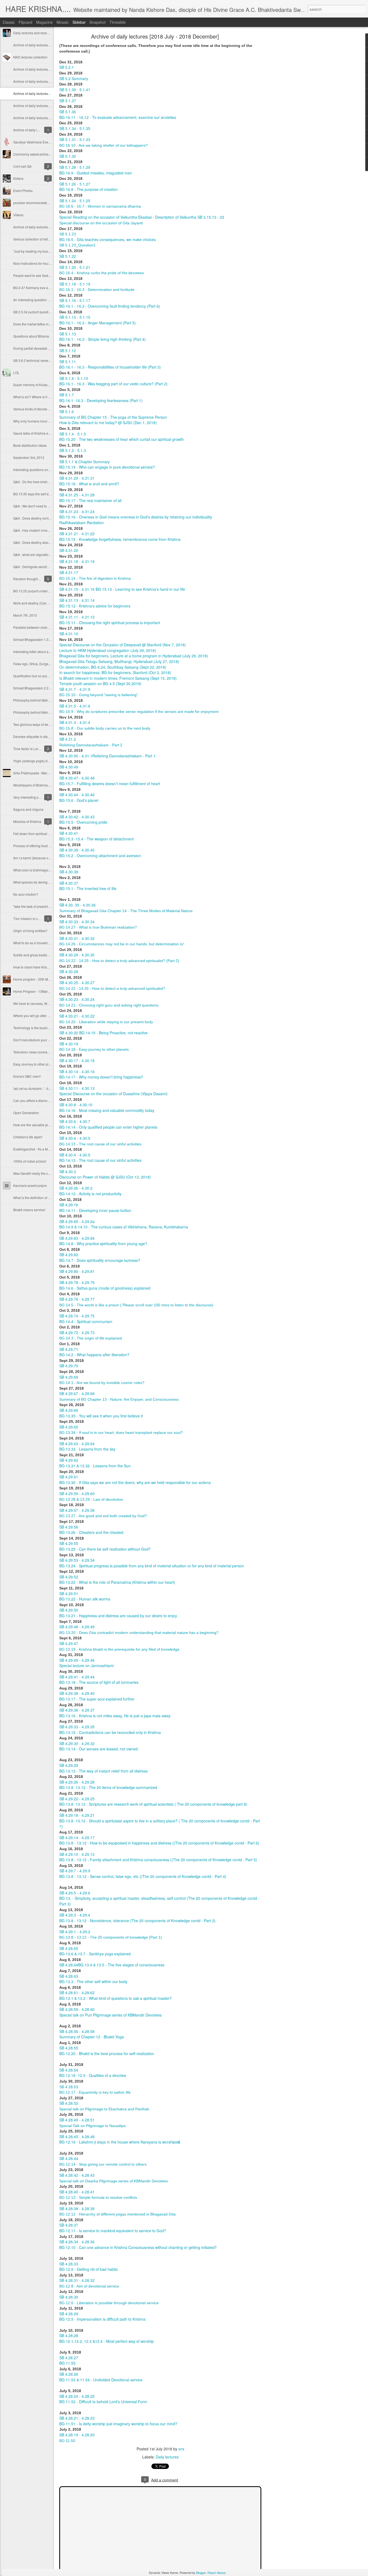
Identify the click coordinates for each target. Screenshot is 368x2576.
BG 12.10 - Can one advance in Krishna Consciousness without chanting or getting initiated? (138, 2247)
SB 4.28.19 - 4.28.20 (77, 2435)
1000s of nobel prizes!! (30, 1161)
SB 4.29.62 (69, 1460)
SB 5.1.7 (67, 395)
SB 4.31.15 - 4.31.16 (77, 589)
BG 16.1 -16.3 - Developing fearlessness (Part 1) (101, 400)
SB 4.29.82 (69, 1255)
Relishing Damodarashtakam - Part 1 (124, 756)
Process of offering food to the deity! (39, 846)
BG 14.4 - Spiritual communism (86, 1321)
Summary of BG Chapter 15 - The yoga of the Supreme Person (113, 417)
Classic (9, 22)
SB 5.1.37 (68, 101)
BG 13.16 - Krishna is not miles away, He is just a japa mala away (115, 1716)
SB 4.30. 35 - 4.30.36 (77, 905)
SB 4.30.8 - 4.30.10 (76, 1105)
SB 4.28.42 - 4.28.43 (77, 2175)
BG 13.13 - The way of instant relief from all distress (103, 1771)
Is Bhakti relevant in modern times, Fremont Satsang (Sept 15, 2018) (118, 678)
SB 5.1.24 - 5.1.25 (75, 201)
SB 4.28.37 (69, 2225)
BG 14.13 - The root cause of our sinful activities (100, 1160)
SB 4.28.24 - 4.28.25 (77, 2396)
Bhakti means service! (29, 1210)
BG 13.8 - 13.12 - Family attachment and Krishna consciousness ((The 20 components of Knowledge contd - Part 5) (158, 1860)
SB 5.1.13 (68, 334)
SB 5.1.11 (68, 362)
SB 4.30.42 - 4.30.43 (77, 817)
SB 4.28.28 (69, 2335)
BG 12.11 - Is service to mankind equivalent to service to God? (113, 2231)
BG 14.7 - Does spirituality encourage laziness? (100, 1260)
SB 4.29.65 (69, 1427)
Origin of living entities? (30, 931)
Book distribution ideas (30, 445)
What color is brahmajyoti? (33, 870)
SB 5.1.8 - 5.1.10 (74, 378)
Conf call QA (22, 166)
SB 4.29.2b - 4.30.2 (76, 1188)
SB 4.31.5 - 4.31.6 (75, 706)
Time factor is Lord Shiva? (32, 749)
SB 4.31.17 (69, 572)
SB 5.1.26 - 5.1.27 (75, 184)
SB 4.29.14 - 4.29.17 (77, 1837)
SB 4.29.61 (69, 1477)
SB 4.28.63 (69, 1976)
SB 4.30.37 (69, 883)
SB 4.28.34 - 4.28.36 (77, 2242)
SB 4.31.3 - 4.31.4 (75, 722)
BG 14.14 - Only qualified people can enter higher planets (108, 1127)
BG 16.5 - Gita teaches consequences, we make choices (107, 239)
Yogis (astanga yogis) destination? (38, 761)
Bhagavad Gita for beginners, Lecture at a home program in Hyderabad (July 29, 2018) (134, 656)
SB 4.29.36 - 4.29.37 (77, 1710)
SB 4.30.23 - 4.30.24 (77, 999)
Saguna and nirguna (28, 809)
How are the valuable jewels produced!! (42, 1125)
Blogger (201, 2572)
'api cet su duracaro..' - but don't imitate (41, 1088)
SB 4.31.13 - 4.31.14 (77, 600)
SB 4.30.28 (69, 971)
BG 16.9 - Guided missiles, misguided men (96, 173)
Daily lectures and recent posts (36, 33)
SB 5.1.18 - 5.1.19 (75, 284)
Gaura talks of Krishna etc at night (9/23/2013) (47, 433)
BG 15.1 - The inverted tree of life (88, 888)
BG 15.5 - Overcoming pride (83, 822)
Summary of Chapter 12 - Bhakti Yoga (92, 2037)
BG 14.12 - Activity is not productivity (90, 1194)
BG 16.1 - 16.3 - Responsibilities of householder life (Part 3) (110, 367)
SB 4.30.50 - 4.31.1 (76, 756)
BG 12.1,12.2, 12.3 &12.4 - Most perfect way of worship (107, 2341)
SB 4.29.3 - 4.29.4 (75, 1915)
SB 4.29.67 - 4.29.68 (77, 1393)
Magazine (44, 22)
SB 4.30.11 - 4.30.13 (77, 1088)
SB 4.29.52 (69, 1577)
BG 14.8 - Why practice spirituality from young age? (103, 1244)
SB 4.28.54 (69, 2070)
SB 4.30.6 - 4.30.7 (75, 1121)
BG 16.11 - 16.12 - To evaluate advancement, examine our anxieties (118, 117)
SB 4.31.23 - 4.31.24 (77, 511)
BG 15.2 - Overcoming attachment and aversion (100, 856)
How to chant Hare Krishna (33, 967)
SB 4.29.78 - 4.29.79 (77, 1282)
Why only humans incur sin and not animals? (46, 421)
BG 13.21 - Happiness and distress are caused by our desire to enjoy (118, 1616)
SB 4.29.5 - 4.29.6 (75, 1893)
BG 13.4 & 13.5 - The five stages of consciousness (121, 1965)
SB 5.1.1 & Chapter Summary (84, 462)
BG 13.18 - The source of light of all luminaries (99, 1682)
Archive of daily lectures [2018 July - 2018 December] (155, 36)
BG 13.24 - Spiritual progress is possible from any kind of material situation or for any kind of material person (152, 1566)
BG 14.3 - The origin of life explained (91, 1338)
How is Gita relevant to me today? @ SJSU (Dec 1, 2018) (108, 423)
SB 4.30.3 (68, 1172)
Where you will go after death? (35, 1016)
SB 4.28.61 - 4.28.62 (77, 1993)
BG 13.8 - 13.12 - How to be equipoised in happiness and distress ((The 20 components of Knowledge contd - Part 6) (159, 1843)
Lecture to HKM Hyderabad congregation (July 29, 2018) (108, 650)
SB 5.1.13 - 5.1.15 (75, 317)
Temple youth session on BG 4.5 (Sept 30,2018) (100, 684)
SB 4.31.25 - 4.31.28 (77, 495)
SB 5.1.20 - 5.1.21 (75, 267)
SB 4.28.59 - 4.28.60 (77, 2009)
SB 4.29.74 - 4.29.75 (77, 1316)
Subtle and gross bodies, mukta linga (40, 955)
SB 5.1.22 (68, 256)
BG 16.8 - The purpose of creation (88, 189)
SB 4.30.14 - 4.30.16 (77, 1071)
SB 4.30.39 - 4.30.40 (77, 850)
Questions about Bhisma (31, 336)
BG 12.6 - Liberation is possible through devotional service (109, 2303)
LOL (16, 372)
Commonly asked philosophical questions (44, 154)
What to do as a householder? (35, 943)
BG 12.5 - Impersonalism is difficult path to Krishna (102, 2319)
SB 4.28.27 (69, 2358)
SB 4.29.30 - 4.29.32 (77, 1743)
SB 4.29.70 (69, 1366)
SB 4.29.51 (69, 1593)
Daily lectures (167, 2457)
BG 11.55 (67, 2363)
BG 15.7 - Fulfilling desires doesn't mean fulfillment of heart (110, 784)
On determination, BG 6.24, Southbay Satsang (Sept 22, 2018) (113, 667)
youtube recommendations (33, 203)
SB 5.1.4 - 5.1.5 (73, 434)
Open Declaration (26, 1113)
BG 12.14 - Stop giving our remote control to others (103, 2164)
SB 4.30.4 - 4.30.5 (75, 1138)
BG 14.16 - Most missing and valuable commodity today (107, 1110)
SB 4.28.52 (69, 2103)
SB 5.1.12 (68, 351)
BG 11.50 (67, 2441)
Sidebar (79, 22)
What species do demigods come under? (43, 882)
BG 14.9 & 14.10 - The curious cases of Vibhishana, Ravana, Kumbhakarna (124, 1227)
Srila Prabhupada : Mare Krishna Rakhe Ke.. (46, 773)
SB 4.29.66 (69, 1410)
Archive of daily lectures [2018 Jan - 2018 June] (48, 106)
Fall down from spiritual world (35, 834)
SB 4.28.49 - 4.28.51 (77, 2120)
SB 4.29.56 (69, 1527)
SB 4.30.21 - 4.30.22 (77, 1016)
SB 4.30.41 (69, 833)
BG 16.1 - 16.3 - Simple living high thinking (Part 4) (103, 339)
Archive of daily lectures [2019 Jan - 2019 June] (48, 81)
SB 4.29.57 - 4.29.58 (77, 1510)
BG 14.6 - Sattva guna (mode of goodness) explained (105, 1288)
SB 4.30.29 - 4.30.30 (77, 955)
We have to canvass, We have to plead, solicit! (47, 1003)
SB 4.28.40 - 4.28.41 (77, 2192)
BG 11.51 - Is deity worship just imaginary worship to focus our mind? (118, 2424)
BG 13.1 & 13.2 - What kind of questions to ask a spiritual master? (115, 1998)
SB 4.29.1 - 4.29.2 (75, 1932)
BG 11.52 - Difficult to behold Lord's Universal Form (103, 2402)
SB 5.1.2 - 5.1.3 (73, 450)
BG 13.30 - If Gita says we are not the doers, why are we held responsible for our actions (135, 1482)
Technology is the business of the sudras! (43, 1028)
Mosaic (63, 22)
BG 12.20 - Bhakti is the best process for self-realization (107, 2053)
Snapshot (98, 22)
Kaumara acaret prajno (30, 1185)
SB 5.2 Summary (74, 78)
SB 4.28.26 (69, 2374)
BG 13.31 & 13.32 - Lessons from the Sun (95, 1466)
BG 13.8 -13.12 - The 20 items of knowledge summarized (108, 1787)
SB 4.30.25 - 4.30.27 (77, 983)
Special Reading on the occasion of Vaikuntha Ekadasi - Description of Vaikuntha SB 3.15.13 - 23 (142, 217)
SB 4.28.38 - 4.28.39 (77, 2209)
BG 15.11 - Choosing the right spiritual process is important (110, 623)
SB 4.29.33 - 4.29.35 (77, 1727)
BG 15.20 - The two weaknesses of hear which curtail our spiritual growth (121, 439)
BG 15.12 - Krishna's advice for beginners (95, 606)
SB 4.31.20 (69, 550)
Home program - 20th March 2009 (38, 979)
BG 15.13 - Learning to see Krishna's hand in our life (140, 589)
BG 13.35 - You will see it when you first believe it (101, 1416)
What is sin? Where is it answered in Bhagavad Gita (51, 397)
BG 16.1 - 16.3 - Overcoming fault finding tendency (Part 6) (110, 306)
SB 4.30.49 (69, 767)
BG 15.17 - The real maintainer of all (90, 500)
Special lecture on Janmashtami (86, 1665)
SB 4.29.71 (69, 1349)
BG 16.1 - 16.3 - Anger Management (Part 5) (98, 323)
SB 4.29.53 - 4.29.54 (77, 1560)
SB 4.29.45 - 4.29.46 (77, 1660)
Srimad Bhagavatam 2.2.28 (33, 688)
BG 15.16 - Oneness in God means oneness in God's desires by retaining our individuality (136, 517)
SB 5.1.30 (68, 156)
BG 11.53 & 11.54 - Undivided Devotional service (101, 2380)
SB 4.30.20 (69, 1033)
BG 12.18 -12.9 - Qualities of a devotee (93, 2075)
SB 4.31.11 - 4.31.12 (77, 617)
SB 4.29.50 (69, 1610)
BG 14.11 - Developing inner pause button (95, 1210)
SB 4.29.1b (69, 1205)
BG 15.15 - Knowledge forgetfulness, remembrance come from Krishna (120, 539)
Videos (18, 215)
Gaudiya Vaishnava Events (33, 142)
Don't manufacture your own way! (37, 1040)
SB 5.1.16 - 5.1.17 (75, 300)
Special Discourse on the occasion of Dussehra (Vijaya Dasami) (113, 1094)
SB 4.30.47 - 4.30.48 (77, 778)
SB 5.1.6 (67, 411)
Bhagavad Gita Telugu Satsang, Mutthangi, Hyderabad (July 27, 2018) (119, 661)
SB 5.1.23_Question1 (77, 245)
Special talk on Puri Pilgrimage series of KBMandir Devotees (110, 2015)
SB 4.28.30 (69, 2297)
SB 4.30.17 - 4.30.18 (77, 1060)
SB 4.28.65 (69, 1948)
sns (181, 2449)
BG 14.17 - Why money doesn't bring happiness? (101, 1077)
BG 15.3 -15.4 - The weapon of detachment (96, 839)
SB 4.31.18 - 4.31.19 (77, 561)
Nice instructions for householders (38, 263)
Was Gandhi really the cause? (35, 1173)
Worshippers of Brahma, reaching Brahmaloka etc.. (50, 785)
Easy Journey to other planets (35, 1064)
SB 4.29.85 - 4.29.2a (77, 1221)
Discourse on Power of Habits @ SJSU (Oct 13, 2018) (105, 1177)
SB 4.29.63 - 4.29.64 (77, 1444)
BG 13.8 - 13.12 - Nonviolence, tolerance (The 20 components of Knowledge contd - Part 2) (137, 1921)
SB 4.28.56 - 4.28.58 (77, 2031)
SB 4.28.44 (69, 2158)
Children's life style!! (28, 1137)
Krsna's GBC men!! (27, 1076)
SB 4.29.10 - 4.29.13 (77, 1854)
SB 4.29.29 (69, 1765)
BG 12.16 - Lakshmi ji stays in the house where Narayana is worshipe (120, 2142)
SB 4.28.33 (69, 2264)
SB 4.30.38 (69, 872)
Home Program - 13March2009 (36, 991)
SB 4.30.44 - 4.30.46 (77, 795)
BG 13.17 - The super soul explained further (97, 1699)
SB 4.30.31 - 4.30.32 (77, 938)
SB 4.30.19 (69, 1044)
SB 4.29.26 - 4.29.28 (77, 1782)
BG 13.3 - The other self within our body (93, 1981)
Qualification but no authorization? (38, 676)
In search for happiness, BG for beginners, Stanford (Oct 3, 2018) (115, 672)
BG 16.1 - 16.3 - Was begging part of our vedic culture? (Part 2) (113, 384)
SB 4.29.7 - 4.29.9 (75, 1871)
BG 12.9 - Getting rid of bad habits (88, 2269)
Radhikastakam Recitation (81, 523)
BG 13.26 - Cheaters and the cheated (91, 1532)
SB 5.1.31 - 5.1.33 (75, 139)
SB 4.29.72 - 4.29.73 (77, 1332)
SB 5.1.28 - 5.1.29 (75, 167)
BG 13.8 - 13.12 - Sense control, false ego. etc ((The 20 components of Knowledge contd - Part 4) (143, 1876)
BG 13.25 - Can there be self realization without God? (105, 1549)
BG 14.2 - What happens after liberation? (94, 1355)
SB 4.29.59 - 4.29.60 (77, 1493)
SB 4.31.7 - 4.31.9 (75, 689)
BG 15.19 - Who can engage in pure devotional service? (107, 467)
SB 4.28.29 (69, 2314)
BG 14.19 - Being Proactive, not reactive (113, 1033)
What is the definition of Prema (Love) (41, 1198)
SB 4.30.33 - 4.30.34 (77, 922)
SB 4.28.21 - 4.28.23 (77, 2418)
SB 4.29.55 (69, 1543)
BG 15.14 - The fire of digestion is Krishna (95, 578)
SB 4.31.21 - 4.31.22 (77, 534)
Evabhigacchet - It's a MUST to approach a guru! (48, 1149)
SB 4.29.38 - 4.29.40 (77, 1693)
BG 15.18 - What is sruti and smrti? (89, 484)
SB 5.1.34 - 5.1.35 (75, 128)
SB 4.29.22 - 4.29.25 (77, 1799)
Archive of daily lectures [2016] (36, 227)
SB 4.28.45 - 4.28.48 (77, 2137)
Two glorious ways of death (33, 724)
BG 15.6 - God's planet (79, 800)
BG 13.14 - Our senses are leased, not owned (98, 1749)
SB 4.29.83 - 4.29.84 (77, 1238)
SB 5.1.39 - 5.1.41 (75, 90)
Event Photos (23, 190)
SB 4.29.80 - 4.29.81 (77, 1271)
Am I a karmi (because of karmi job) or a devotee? (49, 858)
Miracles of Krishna (27, 821)
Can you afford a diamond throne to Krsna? (45, 1100)
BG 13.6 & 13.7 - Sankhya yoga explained (95, 1954)
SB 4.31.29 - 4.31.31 (77, 478)
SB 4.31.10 (69, 634)
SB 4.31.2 (68, 739)
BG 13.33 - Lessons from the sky (87, 1449)
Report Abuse (216, 2572)
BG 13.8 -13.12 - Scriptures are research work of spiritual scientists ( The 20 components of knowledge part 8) (153, 1804)
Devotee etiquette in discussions (37, 736)
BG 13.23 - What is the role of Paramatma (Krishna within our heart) (117, 1582)
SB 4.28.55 (69, 2048)
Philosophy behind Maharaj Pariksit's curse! (45, 700)
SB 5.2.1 (67, 67)
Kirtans (18, 178)
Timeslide (118, 22)
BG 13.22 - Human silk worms (85, 1599)
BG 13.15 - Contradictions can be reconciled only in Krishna (110, 1732)
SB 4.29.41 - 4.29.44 (77, 1677)
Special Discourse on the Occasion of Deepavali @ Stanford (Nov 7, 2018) (123, 645)
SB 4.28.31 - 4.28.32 (77, 2280)
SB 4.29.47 (69, 1643)
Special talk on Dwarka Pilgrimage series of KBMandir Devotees (114, 2181)
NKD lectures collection (30, 57)
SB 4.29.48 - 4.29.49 (77, 1627)
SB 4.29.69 (69, 1377)
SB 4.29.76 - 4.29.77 (77, 1299)
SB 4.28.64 (69, 1965)
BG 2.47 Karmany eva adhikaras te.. (39, 288)
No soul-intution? (26, 894)
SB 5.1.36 (68, 112)
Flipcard (25, 22)
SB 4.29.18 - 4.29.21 (77, 1815)
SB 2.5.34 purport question (33, 312)
